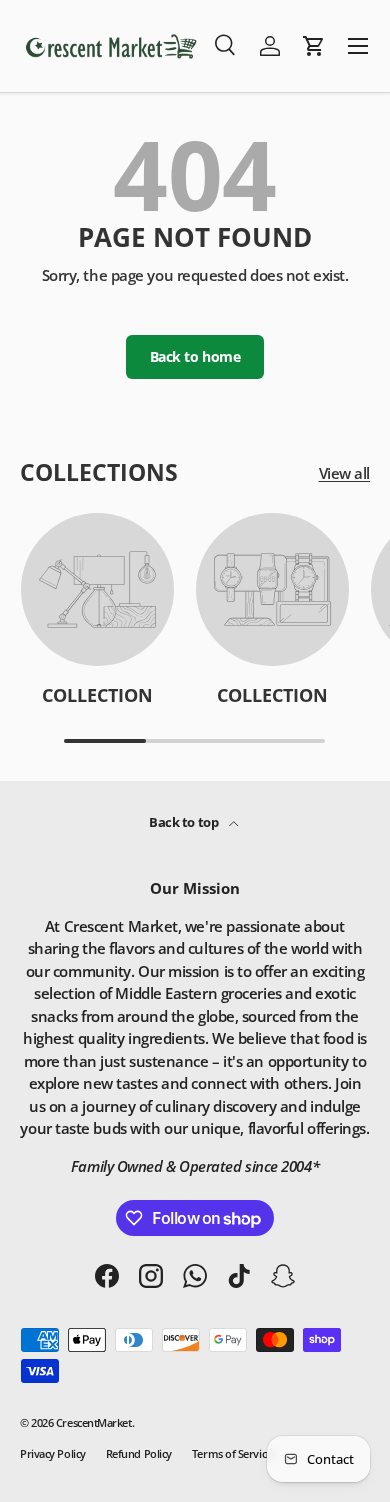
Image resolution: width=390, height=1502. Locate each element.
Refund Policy (139, 1453)
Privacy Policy (53, 1453)
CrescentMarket (94, 1422)
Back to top (185, 822)
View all (344, 473)
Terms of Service (232, 1453)
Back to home (195, 356)
